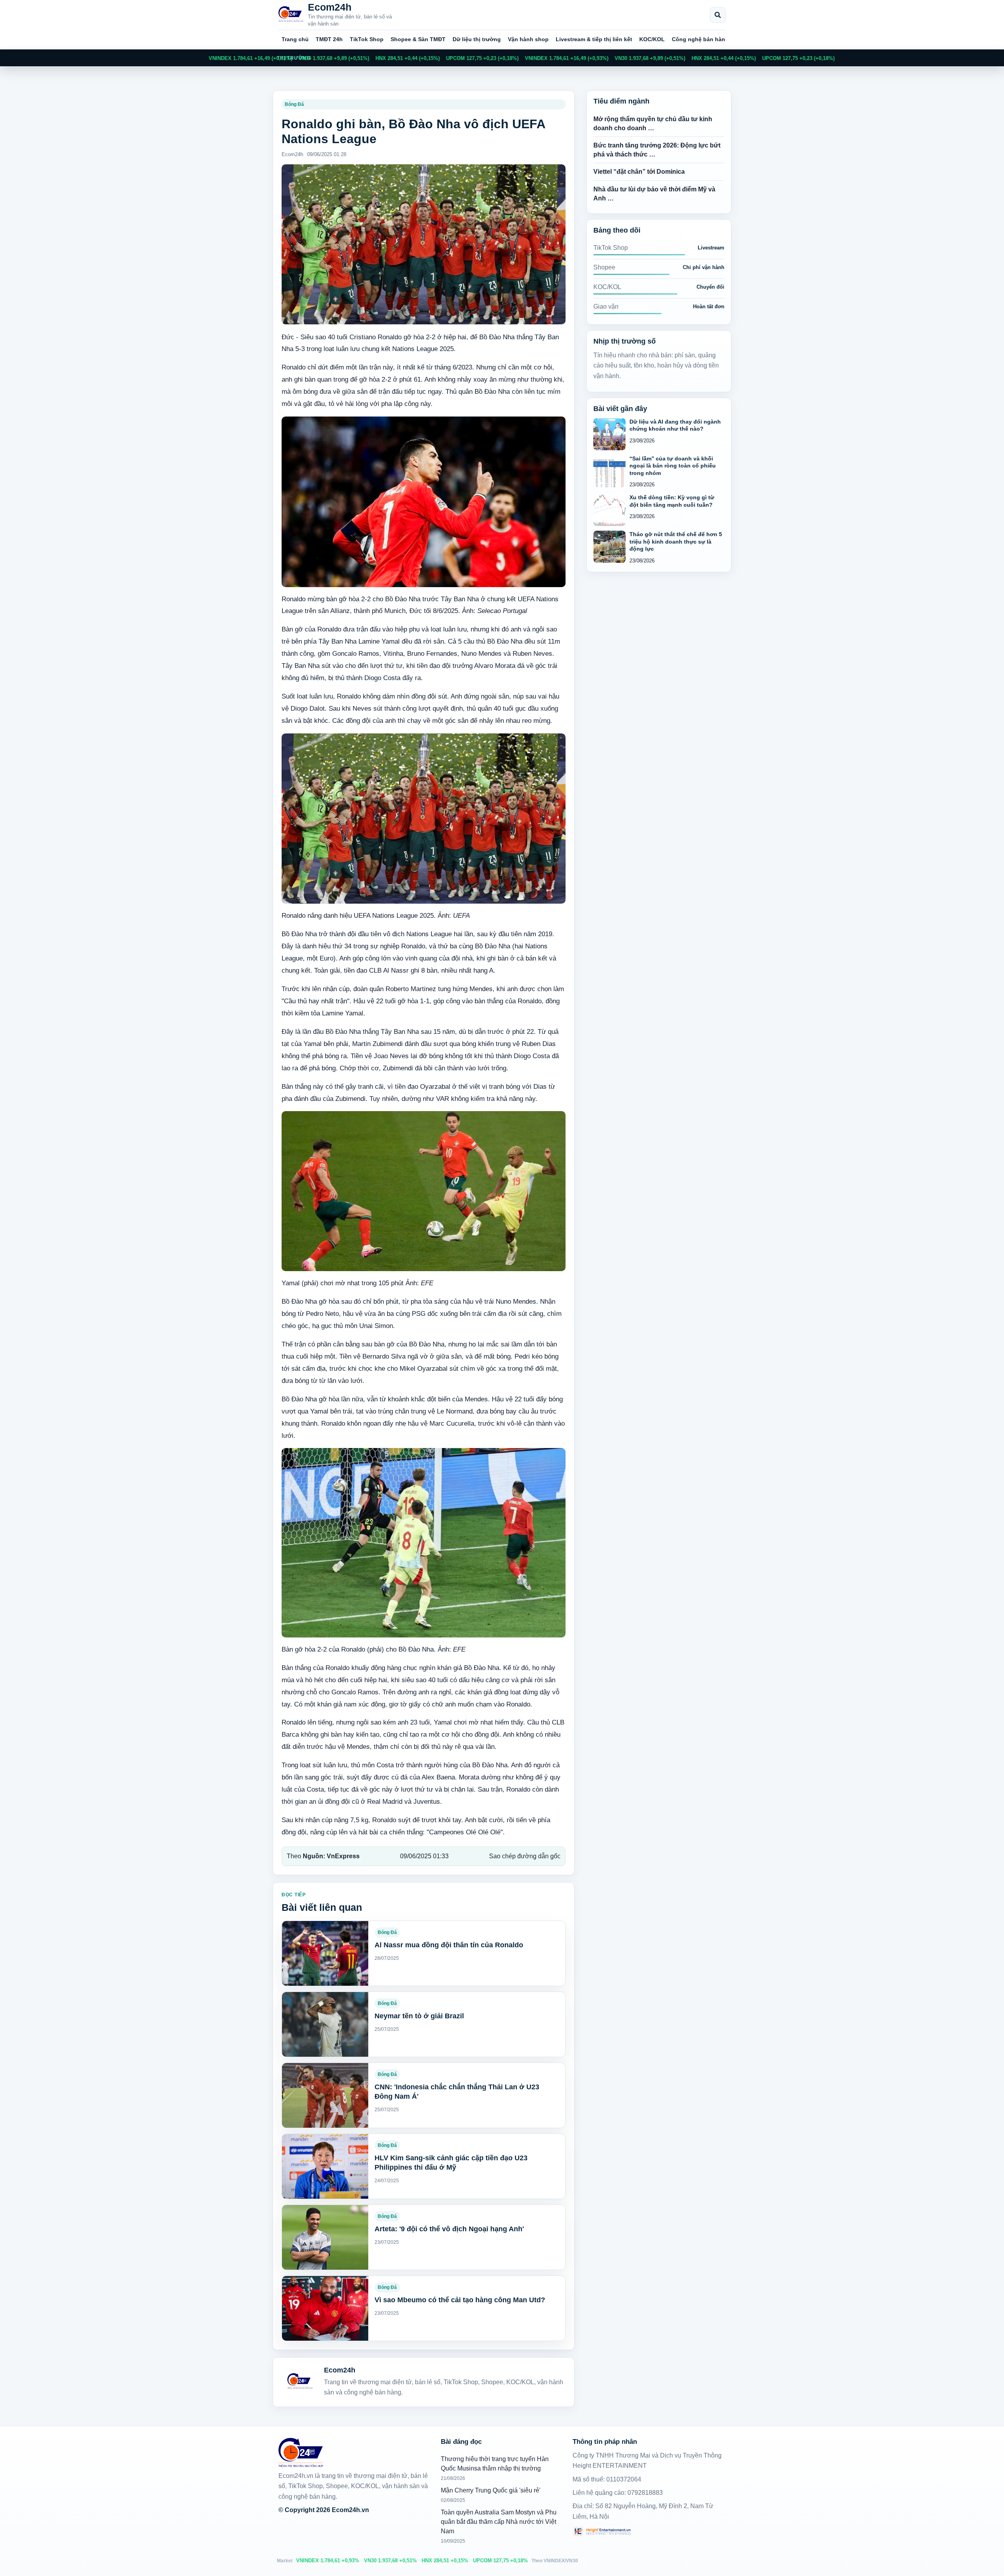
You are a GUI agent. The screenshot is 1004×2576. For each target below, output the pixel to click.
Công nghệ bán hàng (700, 39)
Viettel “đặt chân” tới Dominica (639, 172)
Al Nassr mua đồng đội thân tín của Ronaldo (449, 1945)
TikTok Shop (367, 39)
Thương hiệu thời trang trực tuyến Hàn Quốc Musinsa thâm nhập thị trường (495, 2464)
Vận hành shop (528, 39)
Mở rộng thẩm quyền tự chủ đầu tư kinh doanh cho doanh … (653, 124)
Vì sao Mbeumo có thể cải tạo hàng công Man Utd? (460, 2300)
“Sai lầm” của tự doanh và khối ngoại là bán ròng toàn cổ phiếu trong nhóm (673, 466)
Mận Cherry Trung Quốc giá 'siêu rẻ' (491, 2490)
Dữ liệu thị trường (477, 39)
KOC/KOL (652, 39)
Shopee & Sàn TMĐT (418, 39)
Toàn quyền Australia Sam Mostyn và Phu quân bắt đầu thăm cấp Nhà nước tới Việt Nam (499, 2522)
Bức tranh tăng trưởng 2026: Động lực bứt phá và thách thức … (657, 150)
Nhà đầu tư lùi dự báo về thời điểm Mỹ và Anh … (654, 194)
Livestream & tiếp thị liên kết (594, 39)
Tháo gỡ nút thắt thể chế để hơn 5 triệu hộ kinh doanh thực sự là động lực (676, 541)
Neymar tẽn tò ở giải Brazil (419, 2016)
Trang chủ (295, 39)
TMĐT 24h (329, 39)
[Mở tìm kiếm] (718, 15)
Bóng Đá (294, 104)
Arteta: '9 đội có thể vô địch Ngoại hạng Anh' (449, 2229)
